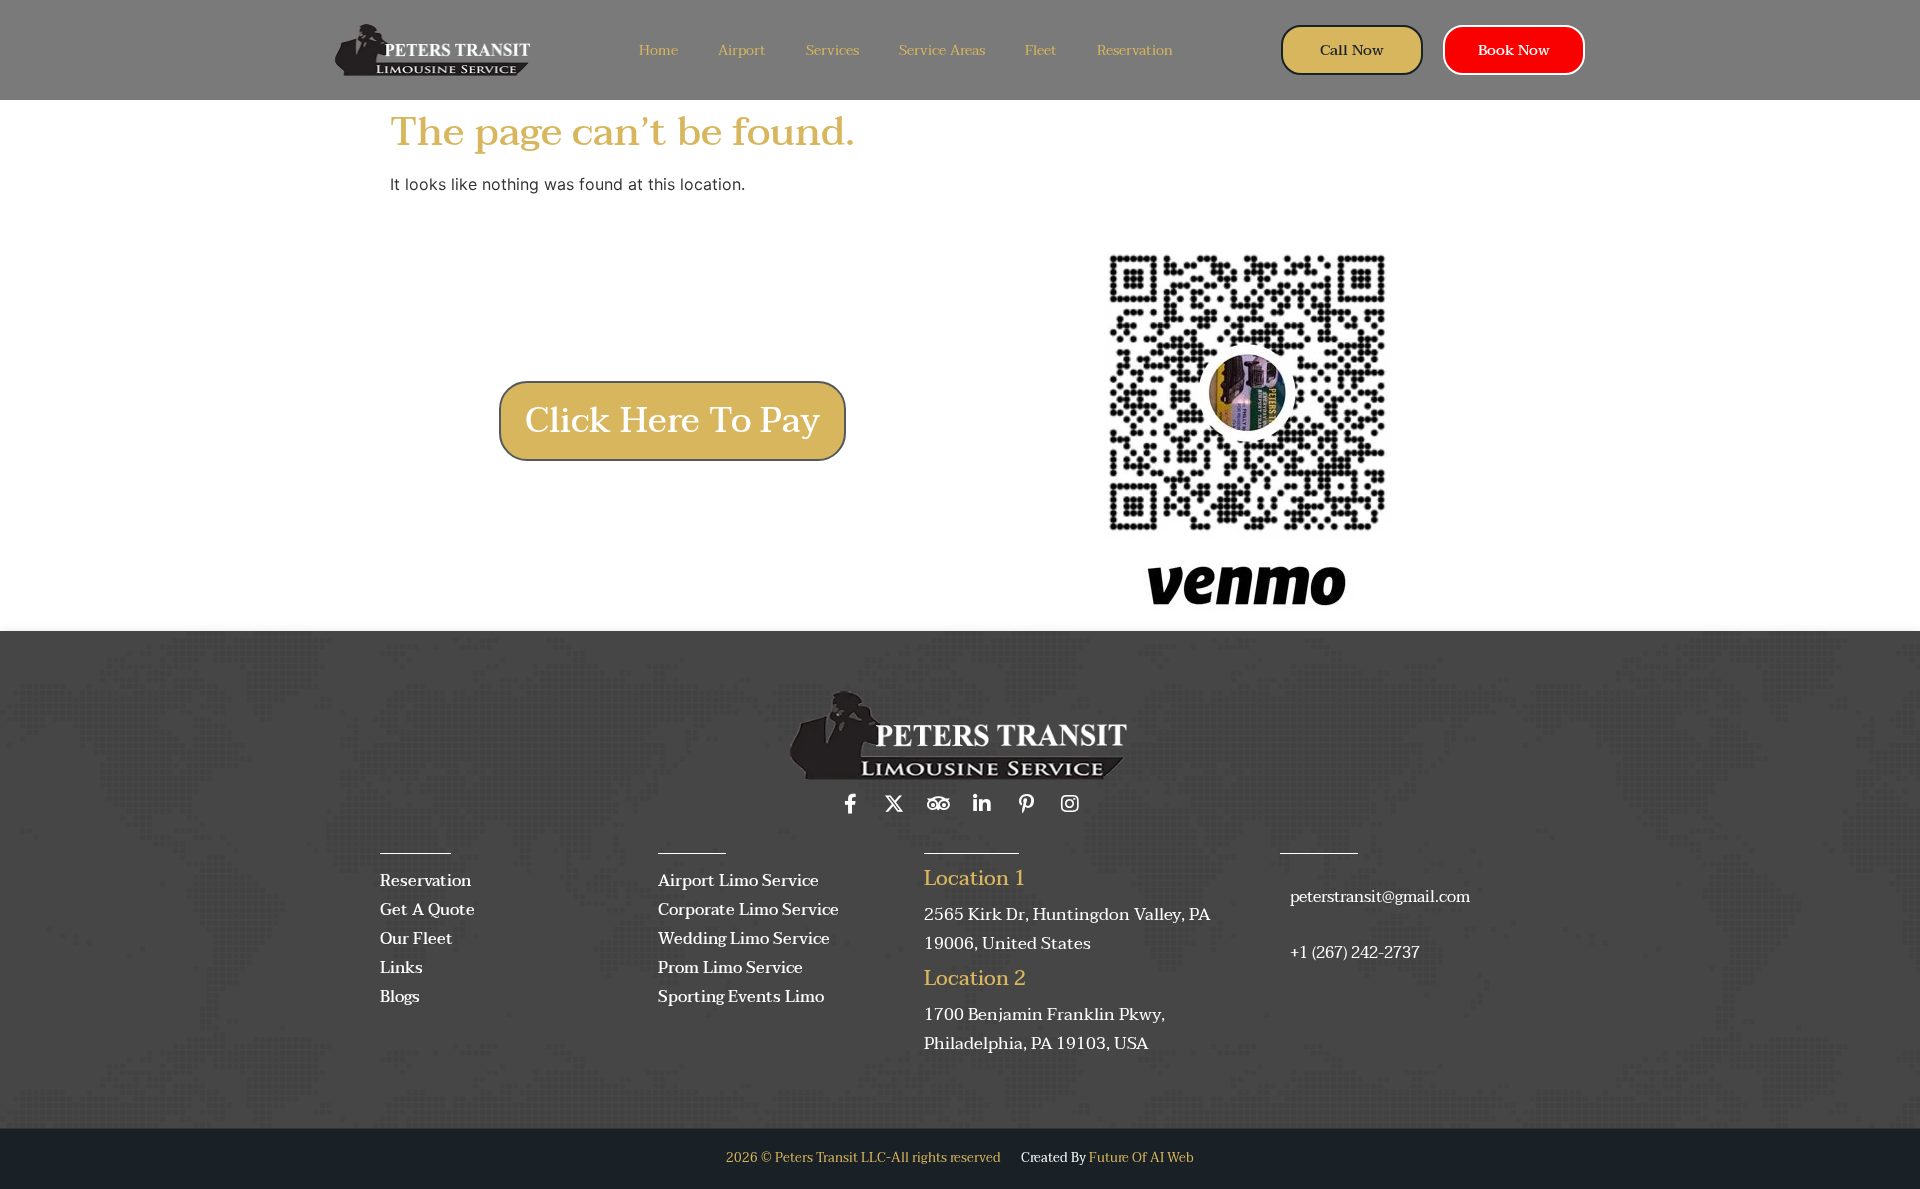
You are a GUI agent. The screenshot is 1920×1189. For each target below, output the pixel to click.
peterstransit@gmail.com (1380, 897)
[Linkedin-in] (982, 804)
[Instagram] (1070, 804)
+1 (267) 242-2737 (1355, 953)
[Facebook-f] (850, 804)
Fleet (1041, 50)
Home (658, 50)
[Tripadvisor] (938, 804)
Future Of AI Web (1141, 1158)
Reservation (1135, 50)
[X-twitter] (894, 804)
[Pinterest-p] (1026, 804)
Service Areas (942, 50)
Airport (742, 50)
